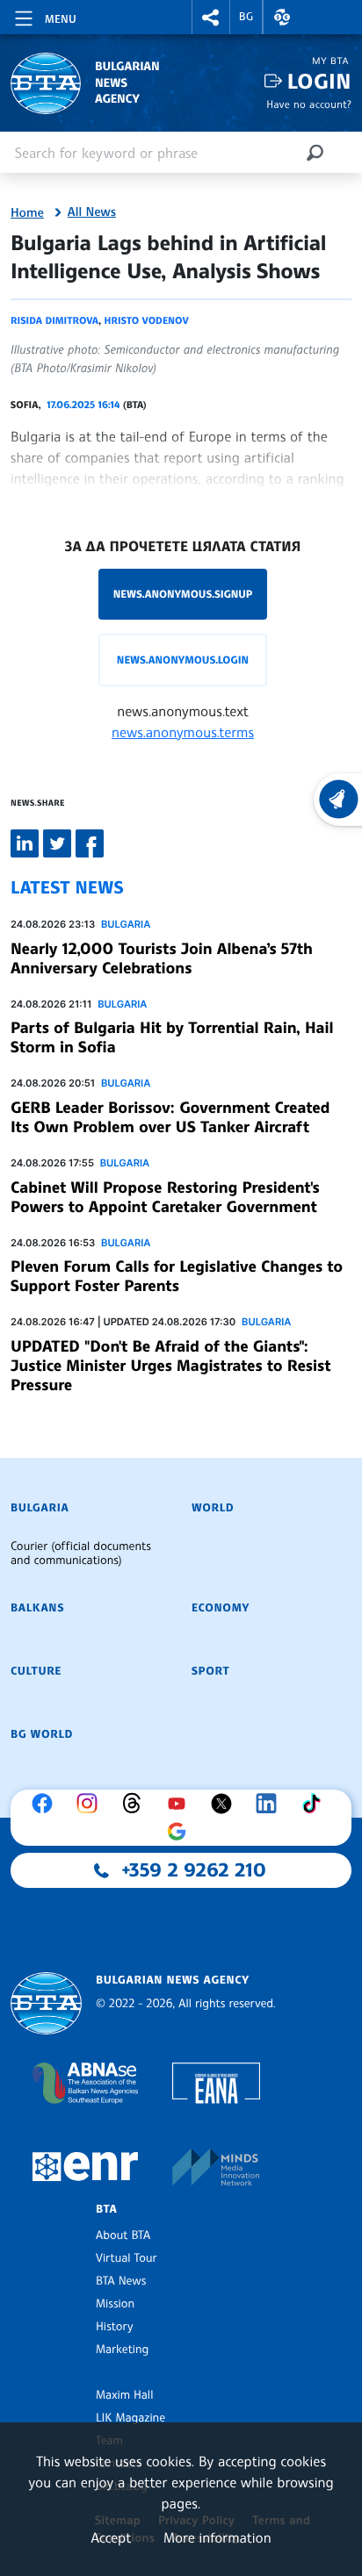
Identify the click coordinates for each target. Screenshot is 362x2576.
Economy (221, 1608)
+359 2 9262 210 (194, 1870)
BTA (106, 2209)
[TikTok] (315, 1804)
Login (319, 81)
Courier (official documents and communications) (81, 1553)
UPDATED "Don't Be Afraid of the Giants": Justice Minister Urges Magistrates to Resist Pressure (170, 1366)
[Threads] (136, 1804)
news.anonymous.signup (183, 594)
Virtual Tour (127, 2258)
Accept (111, 2537)
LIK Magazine (130, 2418)
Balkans (37, 1608)
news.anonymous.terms (183, 732)
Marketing (122, 2350)
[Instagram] (91, 1804)
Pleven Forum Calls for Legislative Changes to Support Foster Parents (177, 1276)
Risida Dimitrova (54, 320)
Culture (36, 1671)
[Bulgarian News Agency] (46, 2003)
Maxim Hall (124, 2395)
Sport (210, 1671)
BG (246, 17)
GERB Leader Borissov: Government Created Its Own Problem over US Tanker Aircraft (170, 1117)
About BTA (123, 2235)
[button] (211, 17)
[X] (226, 1804)
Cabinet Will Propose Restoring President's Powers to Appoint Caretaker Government (165, 1197)
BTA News (121, 2281)
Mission (115, 2304)
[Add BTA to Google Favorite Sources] (181, 1832)
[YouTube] (181, 1804)
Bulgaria (126, 924)
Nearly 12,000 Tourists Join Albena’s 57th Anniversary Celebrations (162, 958)
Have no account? (309, 104)
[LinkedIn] (271, 1804)
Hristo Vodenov (147, 320)
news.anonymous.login (183, 660)
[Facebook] (47, 1804)
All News (92, 212)
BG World (42, 1734)
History (114, 2327)
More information (217, 2537)
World (213, 1508)
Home (27, 213)
